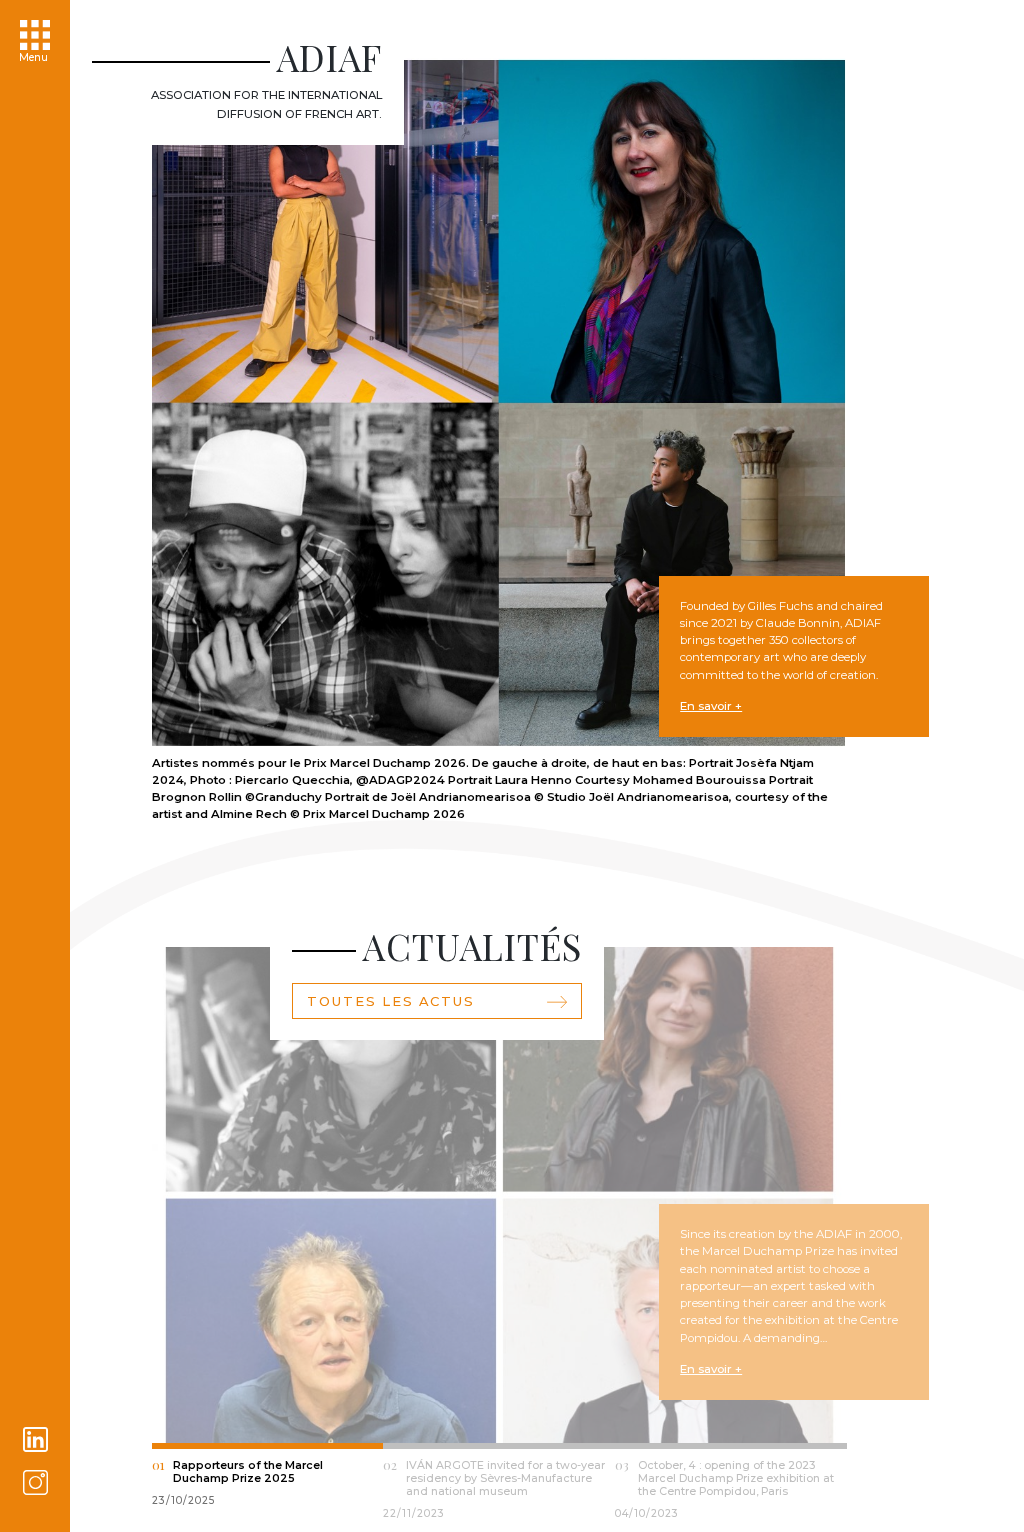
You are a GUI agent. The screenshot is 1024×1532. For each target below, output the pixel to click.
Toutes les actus (391, 1001)
